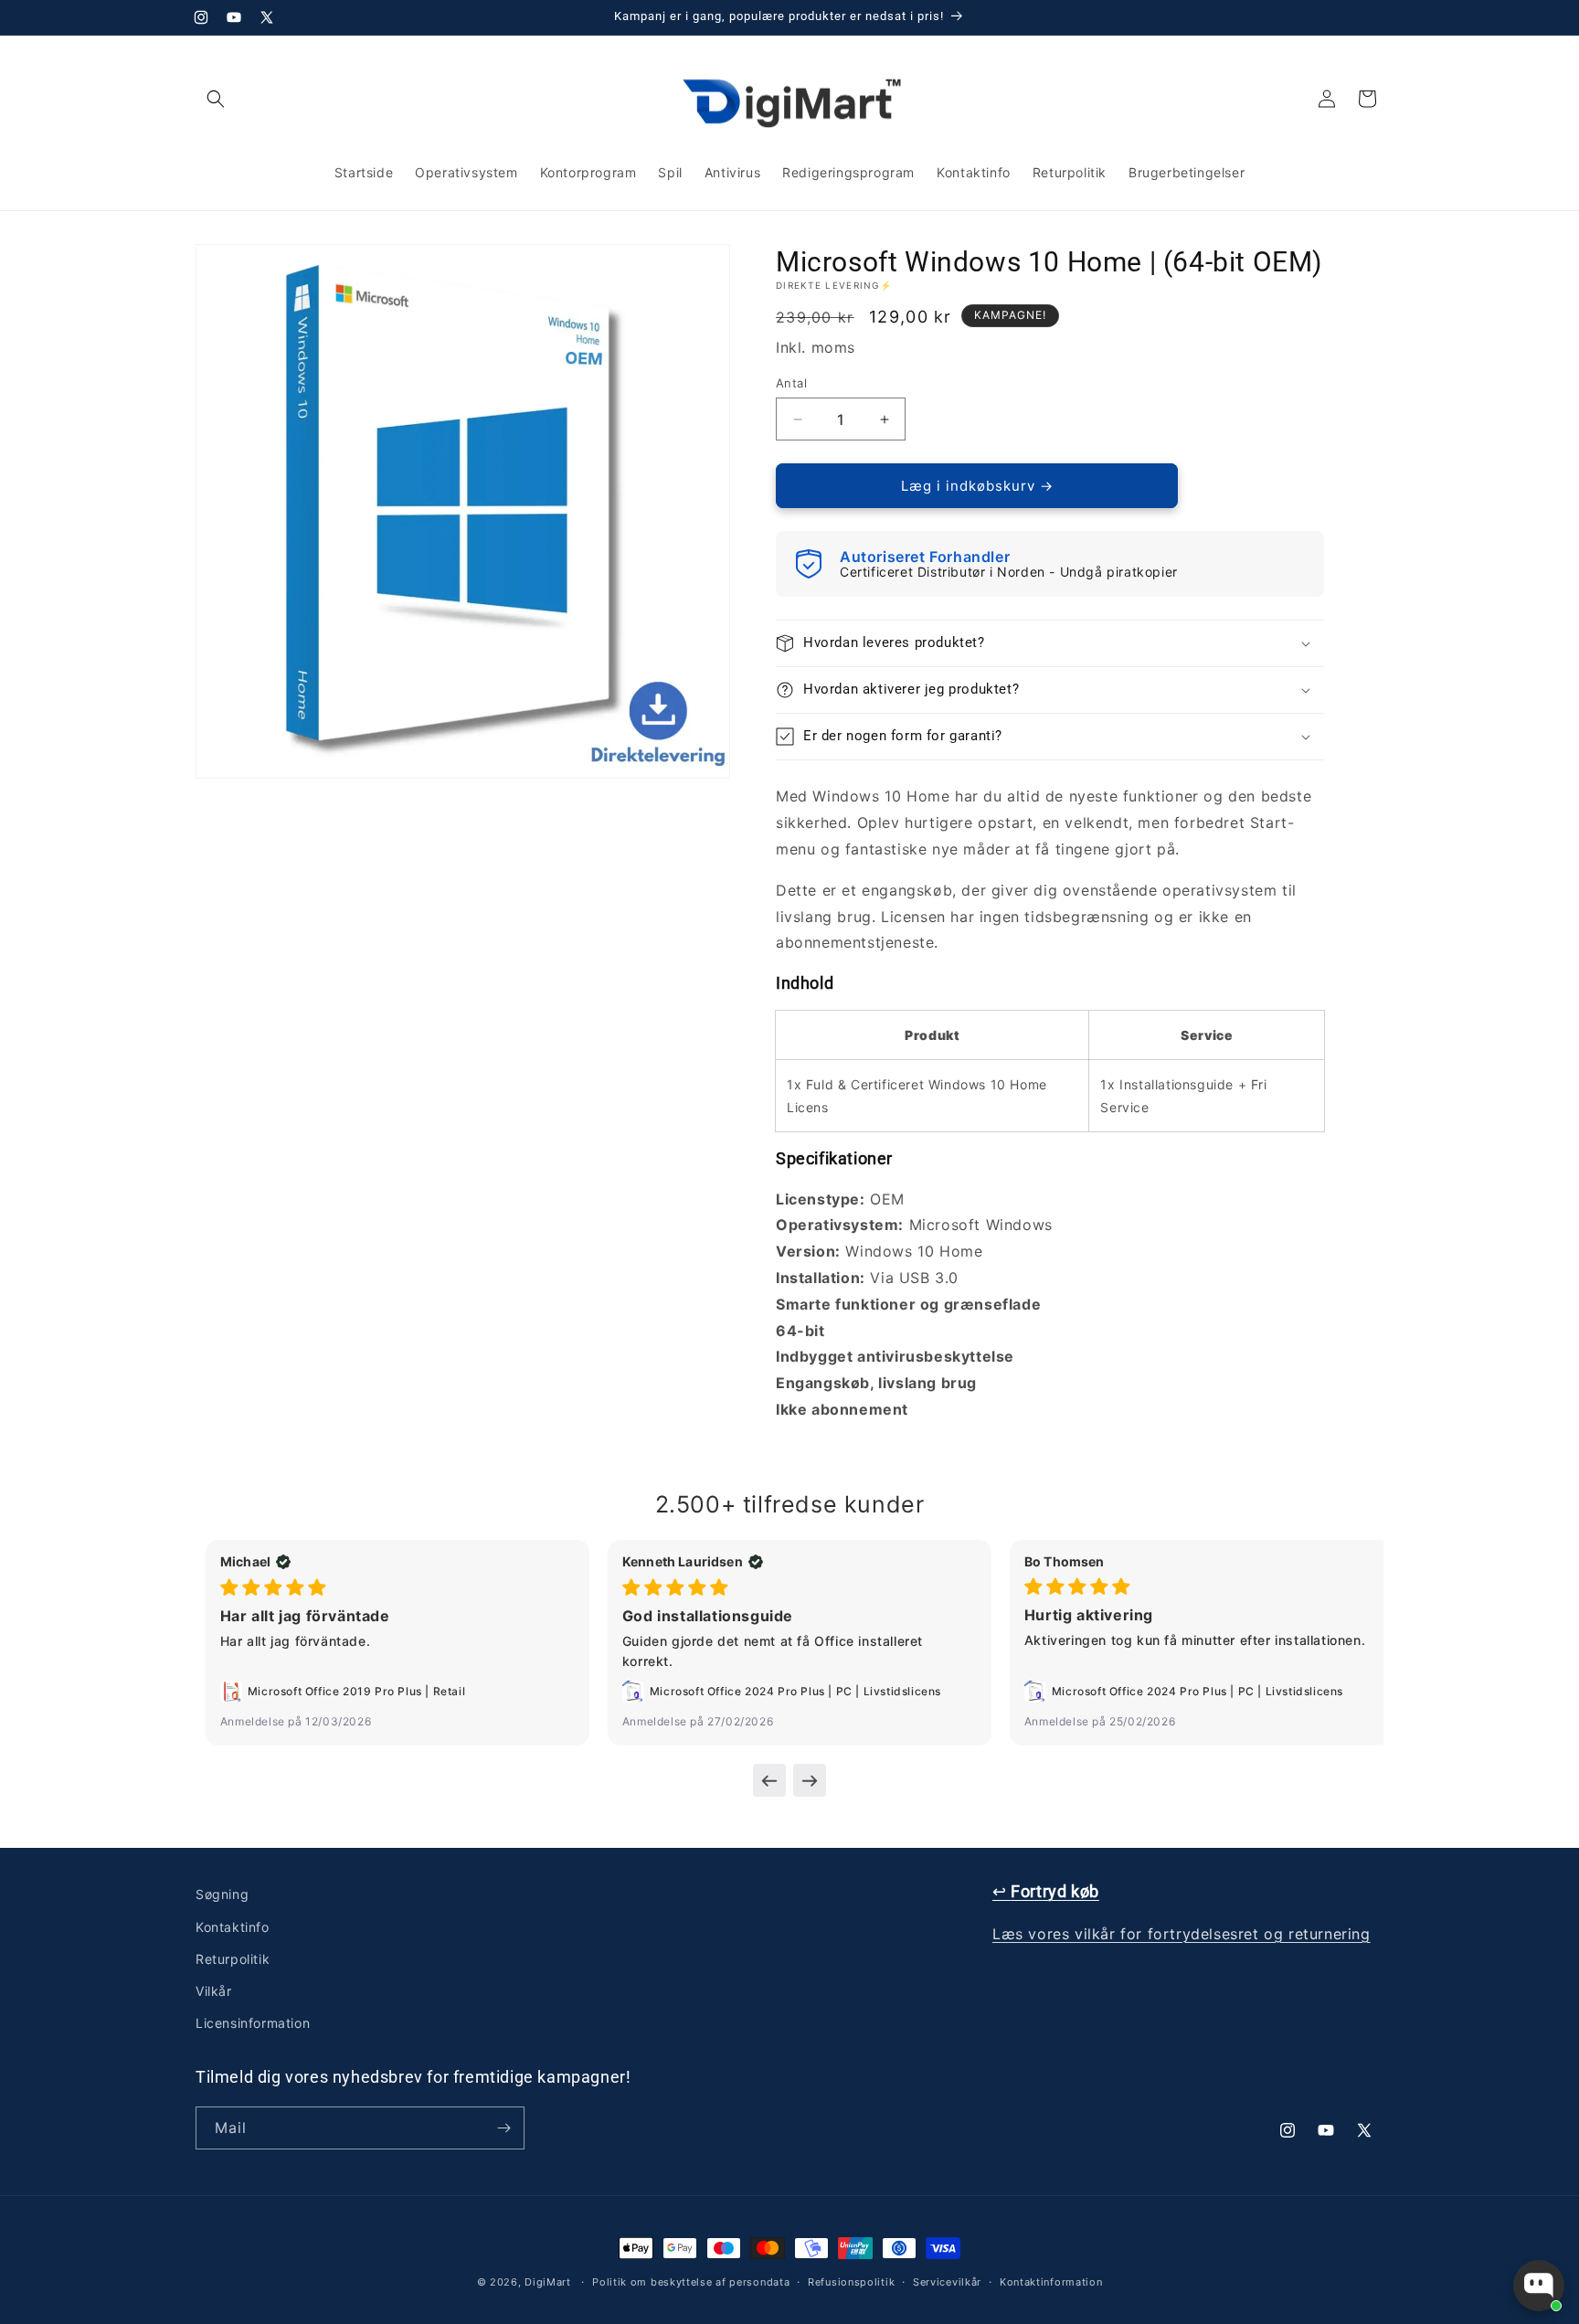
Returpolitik (233, 1959)
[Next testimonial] (810, 1780)
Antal (791, 383)
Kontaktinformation (1051, 2282)
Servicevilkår (947, 2282)
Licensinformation (253, 2023)
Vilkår (214, 1991)
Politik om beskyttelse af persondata (691, 2282)
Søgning (222, 1894)
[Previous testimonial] (769, 1780)
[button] (216, 99)
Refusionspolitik (851, 2282)
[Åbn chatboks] (1539, 2286)
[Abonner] (503, 2128)
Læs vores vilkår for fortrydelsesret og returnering (1182, 1934)
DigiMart (548, 2282)
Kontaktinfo (233, 1927)
